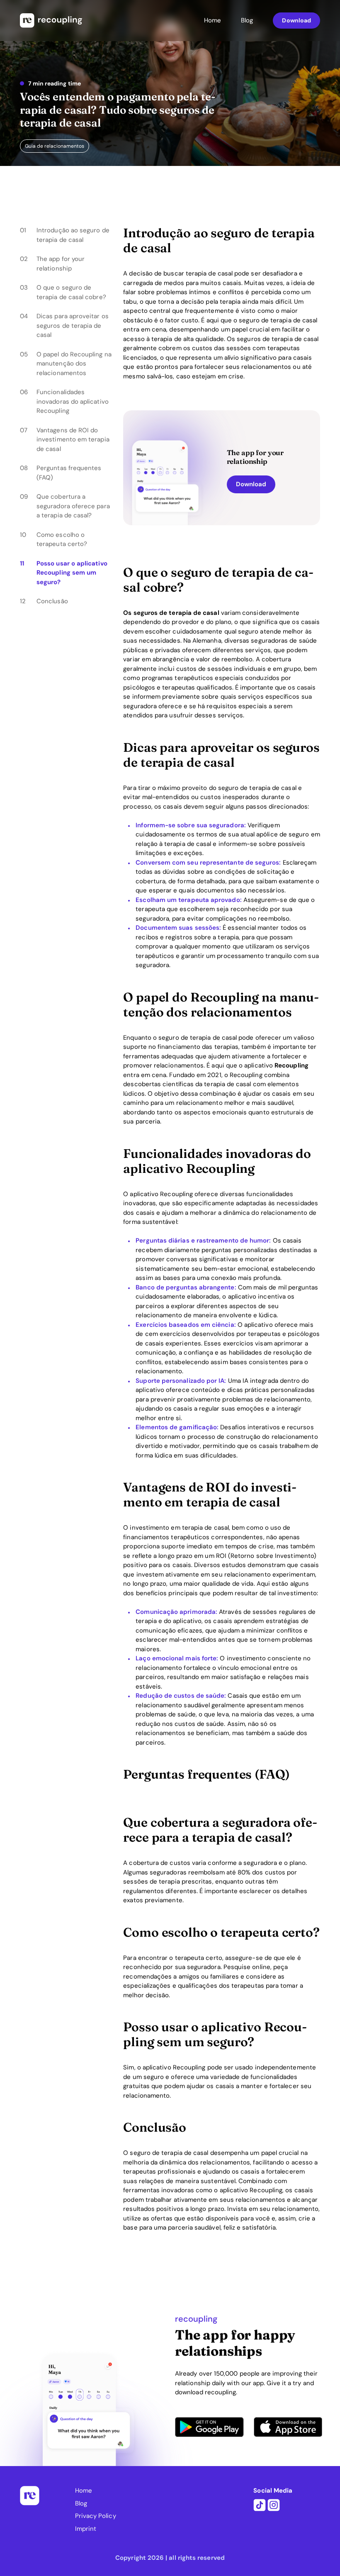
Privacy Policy (96, 2516)
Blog (247, 20)
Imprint (86, 2529)
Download (296, 20)
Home (212, 20)
